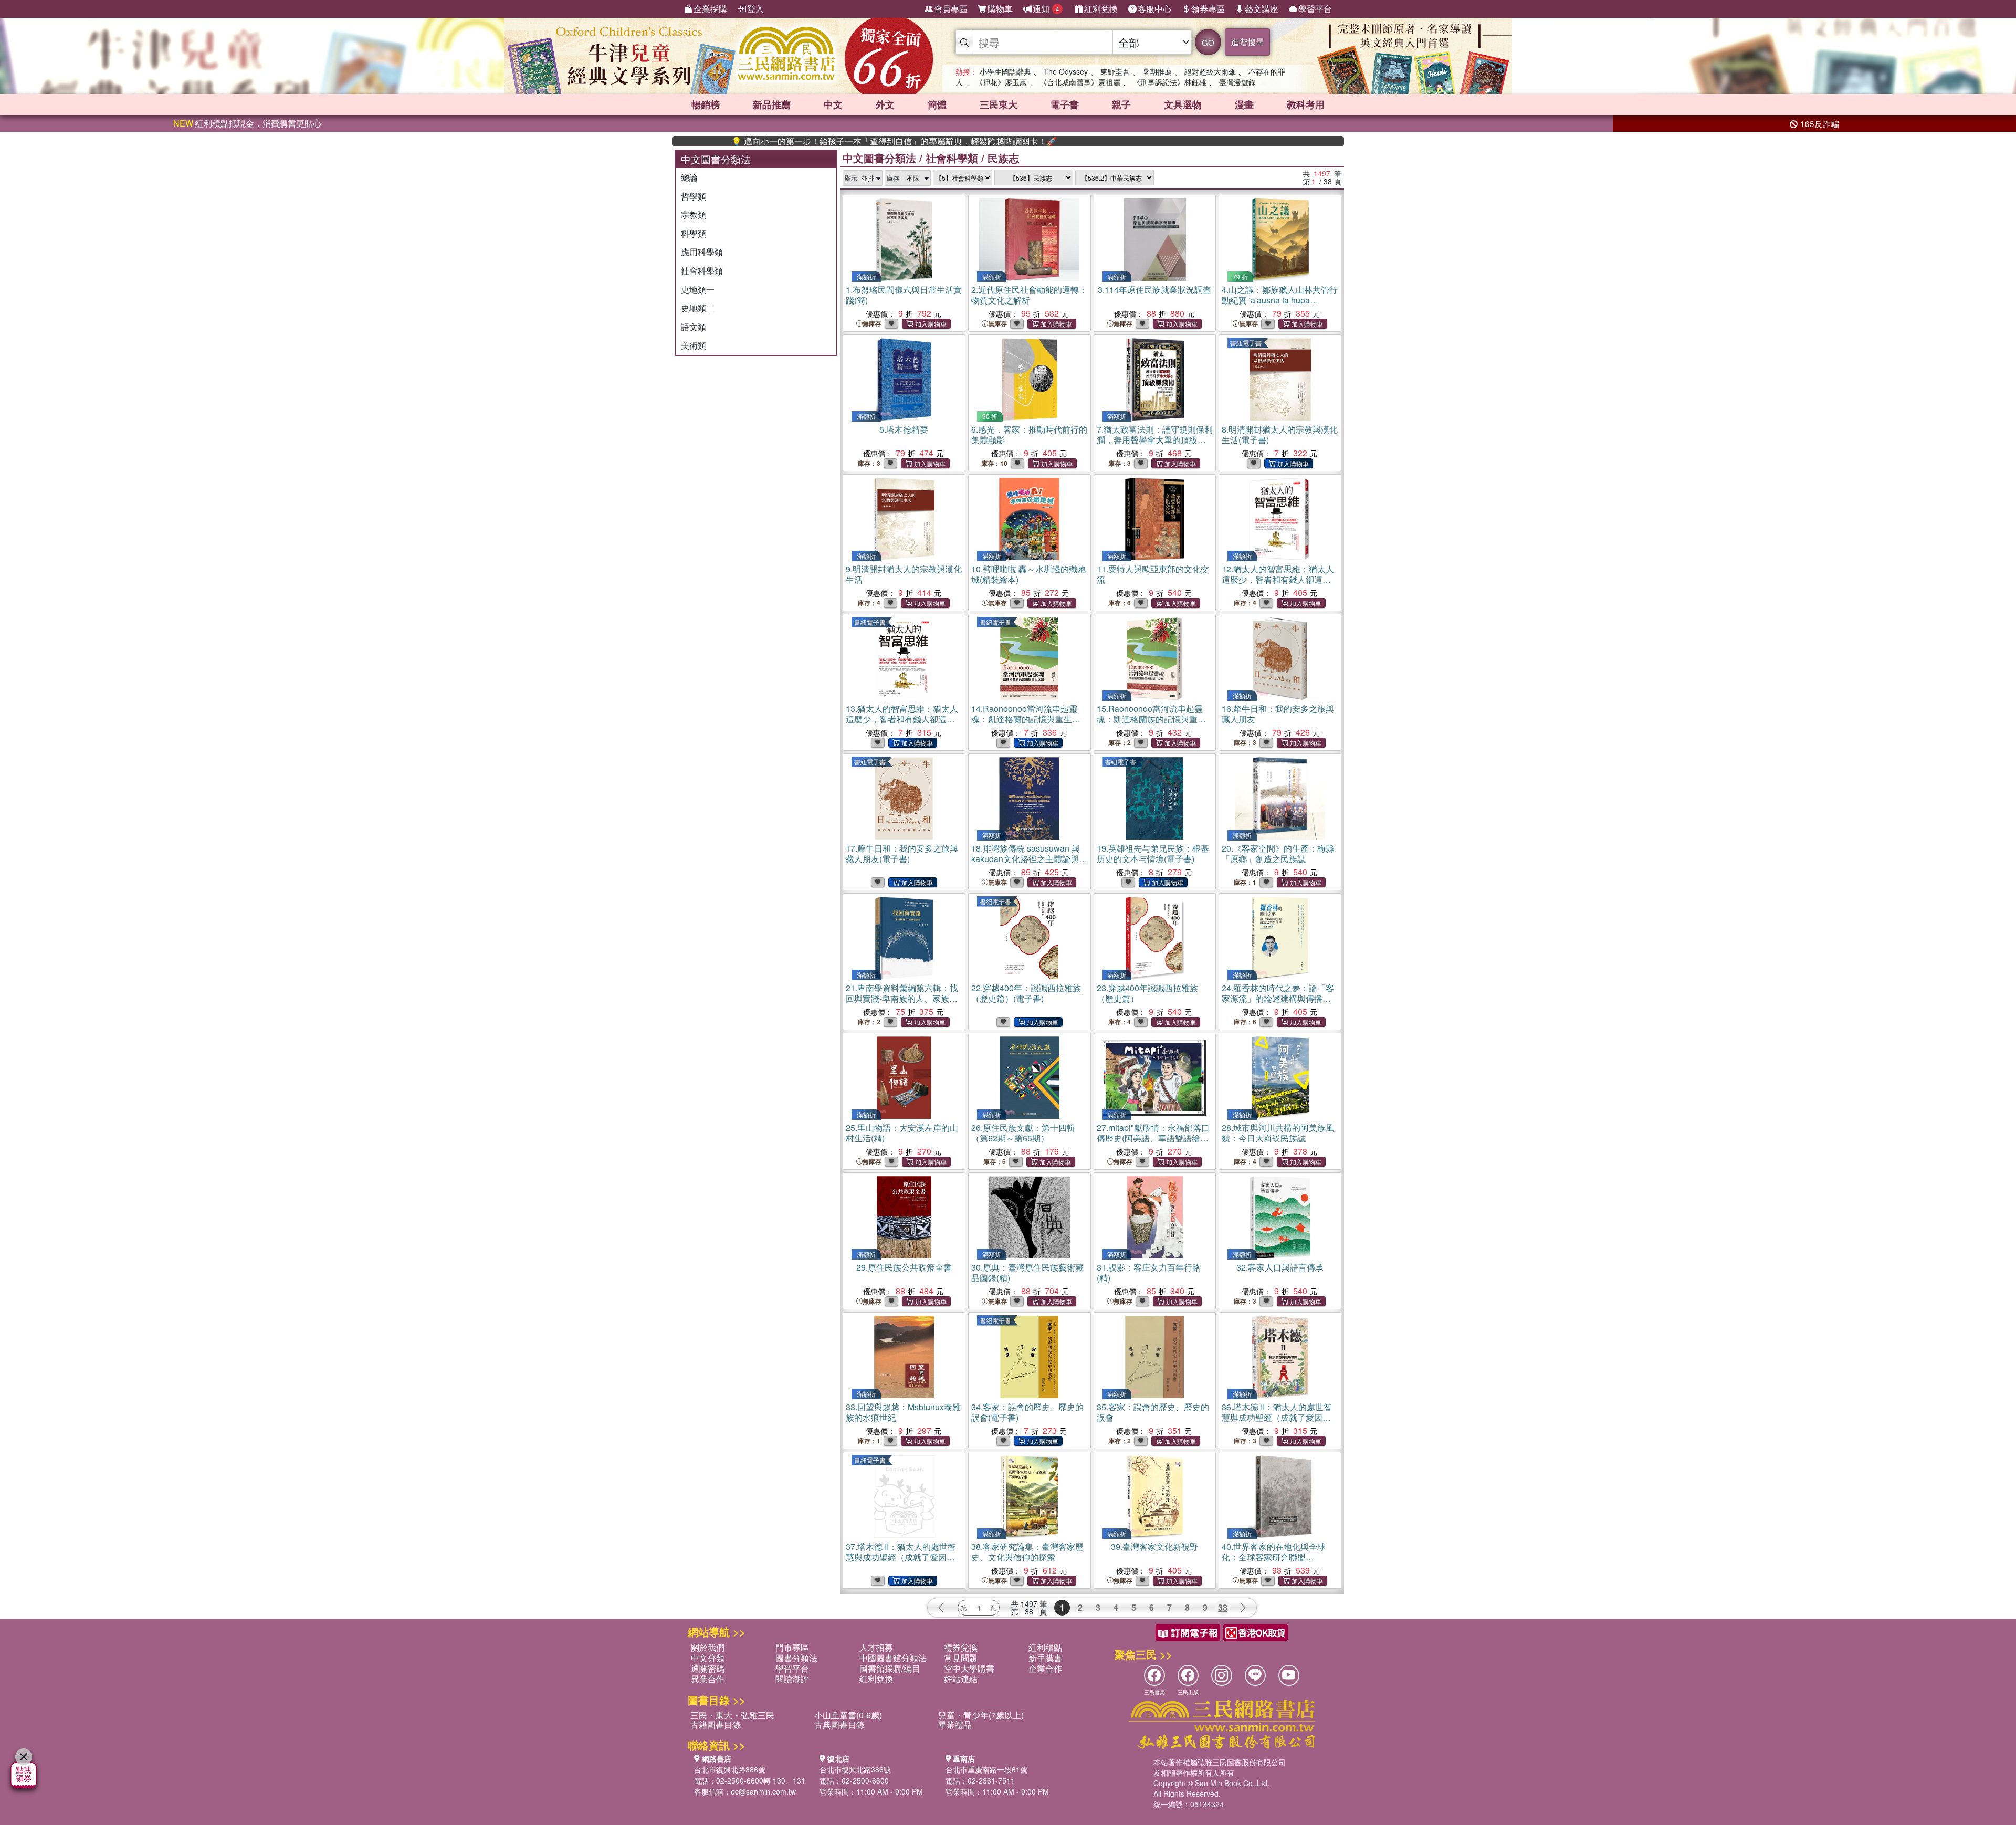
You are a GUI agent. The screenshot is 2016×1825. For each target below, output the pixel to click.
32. (1280, 1267)
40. (1274, 1557)
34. (1027, 1412)
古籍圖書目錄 (716, 1724)
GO (1208, 42)
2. (1029, 295)
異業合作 (708, 1679)
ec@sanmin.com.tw (763, 1791)
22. (1026, 993)
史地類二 (698, 308)
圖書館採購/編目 (890, 1668)
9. (904, 574)
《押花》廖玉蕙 (1001, 82)
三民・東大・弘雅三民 (732, 1715)
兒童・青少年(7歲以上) (981, 1715)
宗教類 (694, 214)
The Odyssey (1066, 71)
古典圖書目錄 (839, 1724)
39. (1154, 1546)
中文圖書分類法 (879, 158)
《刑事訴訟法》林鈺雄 (1170, 82)
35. (1153, 1412)
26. (1023, 1133)
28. (1278, 1133)
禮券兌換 (961, 1647)
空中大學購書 (969, 1668)
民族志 (1003, 158)
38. (1027, 1552)
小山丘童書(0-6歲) (848, 1715)
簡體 (937, 104)
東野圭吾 (1115, 71)
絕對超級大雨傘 (1210, 71)
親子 (1121, 104)
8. (1280, 434)
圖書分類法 (796, 1658)
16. (1278, 714)
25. (902, 1133)
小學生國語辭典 (1005, 71)
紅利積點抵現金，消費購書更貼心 (247, 123)
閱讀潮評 (792, 1679)
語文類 (694, 327)
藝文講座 (1262, 9)
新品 (772, 104)
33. (903, 1412)
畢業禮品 (955, 1724)
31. (1149, 1272)
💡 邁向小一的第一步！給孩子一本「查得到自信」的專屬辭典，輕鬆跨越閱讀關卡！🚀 (818, 141)
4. (1280, 300)
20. (1278, 853)
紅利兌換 (1101, 9)
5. (904, 429)
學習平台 (1315, 9)
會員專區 (951, 9)
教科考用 (1306, 104)
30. (1027, 1272)
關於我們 (708, 1647)
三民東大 (999, 104)
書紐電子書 (1246, 343)
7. (1155, 440)
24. (1278, 998)
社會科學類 (702, 271)
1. (904, 295)
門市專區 (792, 1647)
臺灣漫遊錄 (1237, 82)
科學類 (694, 233)
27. (1154, 1138)
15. (1151, 719)
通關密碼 (708, 1668)
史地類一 (698, 290)
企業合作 (1045, 1668)
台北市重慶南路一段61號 (986, 1769)
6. (1029, 434)
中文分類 (708, 1658)
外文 (885, 104)
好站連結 (961, 1679)
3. (1154, 290)
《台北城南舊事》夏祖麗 (1080, 82)
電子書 (1065, 104)
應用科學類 (702, 252)
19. (1153, 853)
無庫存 (872, 324)
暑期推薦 (1157, 71)
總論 (689, 177)
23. (1147, 993)
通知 (1046, 9)
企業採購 (710, 9)
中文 (833, 104)
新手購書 (1045, 1658)
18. (1029, 859)
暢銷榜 (706, 104)
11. (1153, 574)
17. (902, 853)
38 (1223, 1607)
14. (1026, 719)
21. (902, 998)
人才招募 (876, 1647)
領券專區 (1208, 9)
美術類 (694, 345)
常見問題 (961, 1658)
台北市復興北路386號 (730, 1769)
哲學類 (694, 196)
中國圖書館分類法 (893, 1658)
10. (1028, 574)
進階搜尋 (1247, 42)
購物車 (1000, 9)
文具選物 (1183, 104)
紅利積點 (1045, 1647)
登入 (755, 9)
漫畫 (1244, 104)
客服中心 (1154, 9)
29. (904, 1267)
